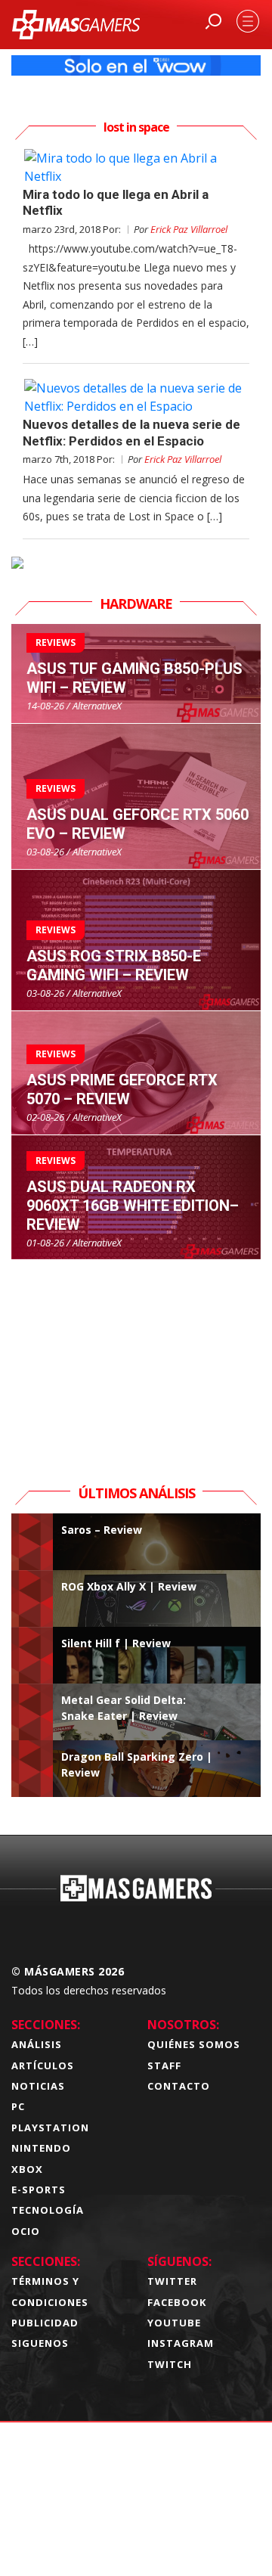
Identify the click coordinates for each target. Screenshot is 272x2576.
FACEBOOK (177, 2302)
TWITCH (170, 2364)
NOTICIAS (38, 2086)
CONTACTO (179, 2086)
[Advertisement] (136, 1355)
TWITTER (172, 2281)
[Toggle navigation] (248, 21)
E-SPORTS (39, 2190)
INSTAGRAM (181, 2343)
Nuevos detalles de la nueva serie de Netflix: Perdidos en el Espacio (131, 432)
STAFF (164, 2065)
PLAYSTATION (50, 2128)
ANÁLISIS (37, 2044)
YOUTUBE (174, 2323)
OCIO (26, 2231)
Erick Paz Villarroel (189, 229)
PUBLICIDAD (45, 2323)
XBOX (27, 2169)
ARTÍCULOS (43, 2065)
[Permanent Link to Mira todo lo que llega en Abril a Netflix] (136, 167)
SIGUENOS (40, 2343)
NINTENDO (41, 2148)
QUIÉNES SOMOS (194, 2044)
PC (18, 2106)
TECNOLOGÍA (48, 2210)
